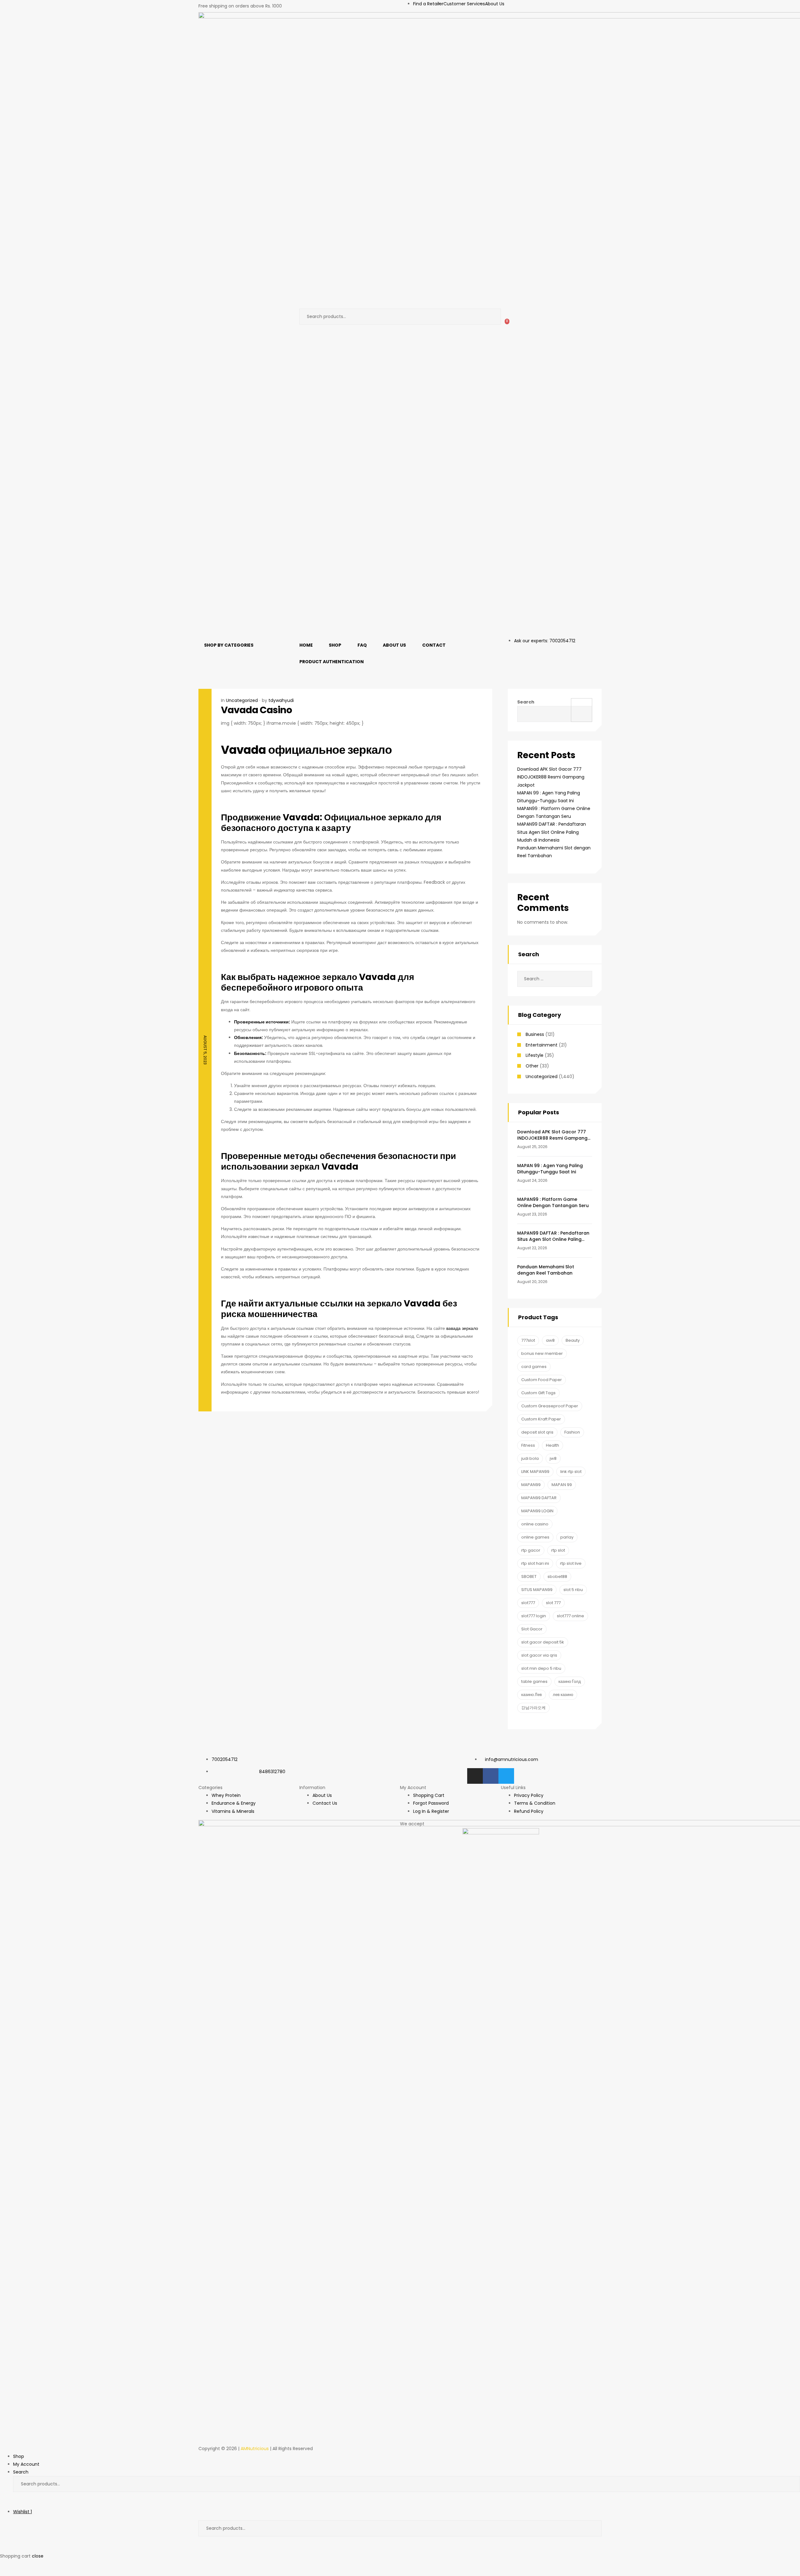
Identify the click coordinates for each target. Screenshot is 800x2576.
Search (491, 317)
